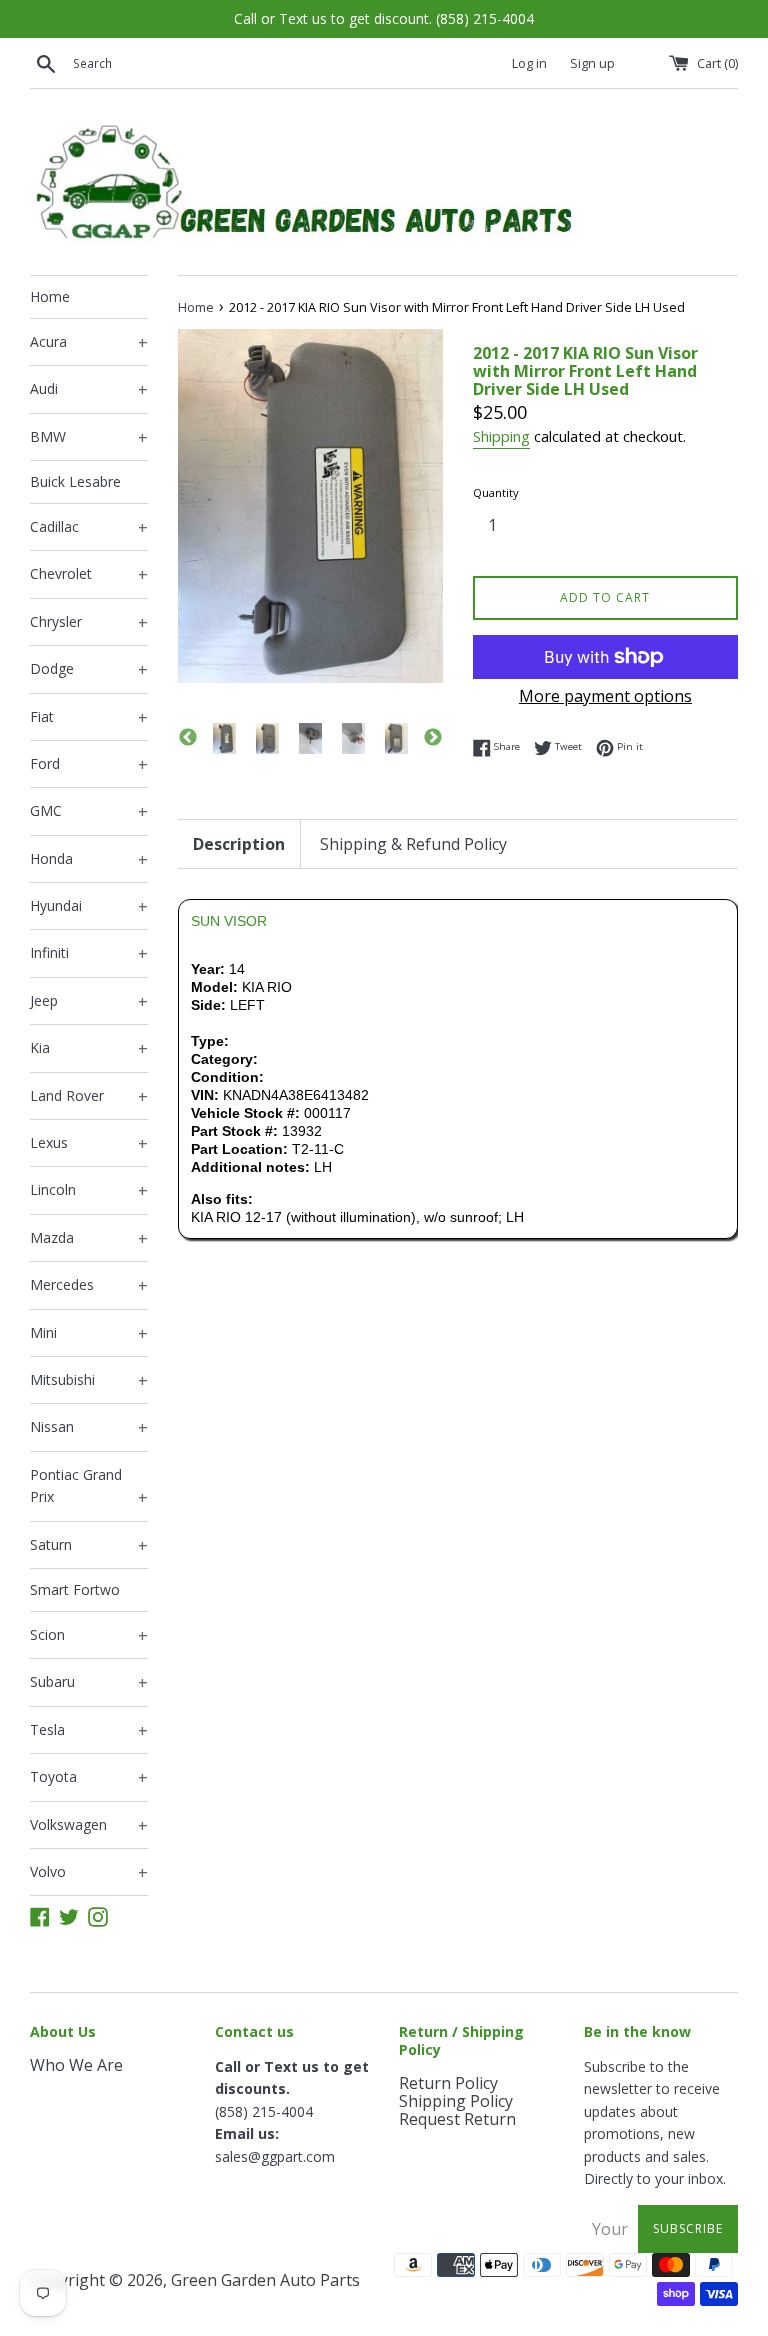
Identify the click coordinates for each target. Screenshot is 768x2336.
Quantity (496, 492)
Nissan (89, 1428)
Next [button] (433, 738)
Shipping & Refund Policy (413, 844)
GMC (89, 812)
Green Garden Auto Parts (265, 2280)
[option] (224, 738)
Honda (89, 860)
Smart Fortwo (75, 1589)
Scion (89, 1636)
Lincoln (89, 1191)
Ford (89, 765)
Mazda (89, 1239)
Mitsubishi (89, 1381)
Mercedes (89, 1286)
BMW (89, 438)
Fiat (89, 718)
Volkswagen (89, 1826)
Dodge (89, 670)
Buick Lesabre (75, 481)
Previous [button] (188, 738)
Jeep (89, 1002)
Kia (89, 1049)
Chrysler (89, 623)
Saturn (89, 1546)
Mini (89, 1334)
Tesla (89, 1731)
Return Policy (448, 2083)
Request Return (457, 2119)
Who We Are (76, 2065)
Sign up (592, 63)
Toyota (89, 1778)
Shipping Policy (456, 2101)
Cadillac (89, 528)
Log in (529, 63)
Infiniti (89, 954)
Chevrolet (89, 575)
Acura (89, 343)
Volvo (89, 1873)
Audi (89, 390)
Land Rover (89, 1097)
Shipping (501, 436)
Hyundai (89, 907)
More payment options (605, 696)
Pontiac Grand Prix (89, 1487)
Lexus (89, 1144)
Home (50, 296)
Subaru (89, 1683)
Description (239, 844)
